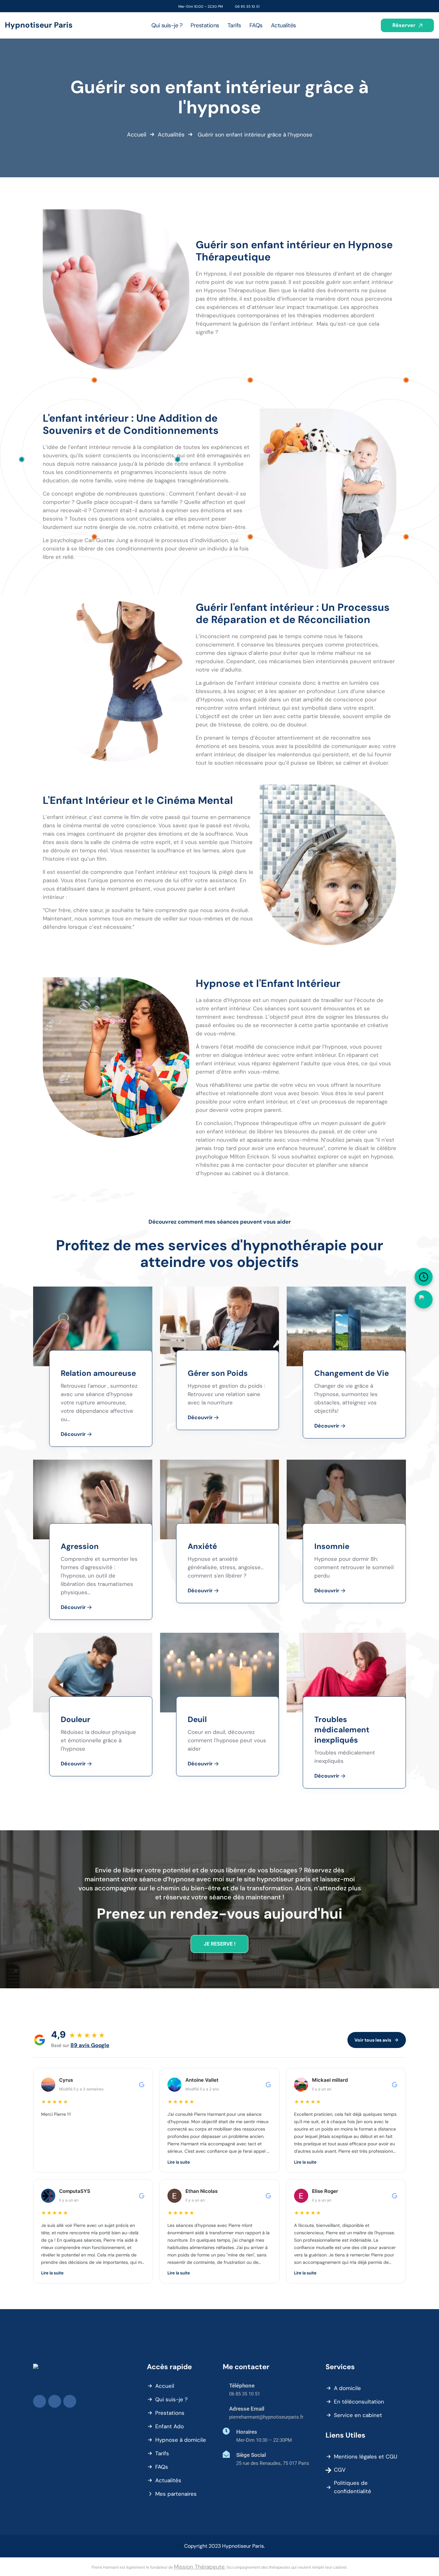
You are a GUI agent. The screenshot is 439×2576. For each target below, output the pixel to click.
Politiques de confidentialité (353, 2487)
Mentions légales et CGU (366, 2457)
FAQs (162, 2467)
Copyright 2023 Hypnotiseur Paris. (224, 2546)
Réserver (405, 25)
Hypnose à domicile (181, 2440)
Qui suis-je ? (171, 2399)
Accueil (137, 135)
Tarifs (162, 2453)
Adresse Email (247, 2409)
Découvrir (74, 1434)
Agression (80, 1546)
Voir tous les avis (373, 2040)
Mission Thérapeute (199, 2567)
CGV (340, 2470)
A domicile (347, 2388)
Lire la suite (179, 2162)
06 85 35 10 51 (247, 6)
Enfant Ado (170, 2426)
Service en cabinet (358, 2415)
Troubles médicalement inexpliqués (342, 1730)
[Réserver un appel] (424, 1277)
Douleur (76, 1719)
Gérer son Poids (218, 1373)
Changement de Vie (352, 1373)
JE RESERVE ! (220, 1944)
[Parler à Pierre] (424, 1299)
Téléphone (242, 2386)
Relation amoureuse (98, 1373)
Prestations (170, 2413)
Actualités (171, 135)
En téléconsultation (359, 2402)
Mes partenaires (176, 2494)
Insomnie (332, 1546)
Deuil (197, 1719)
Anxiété (202, 1546)
